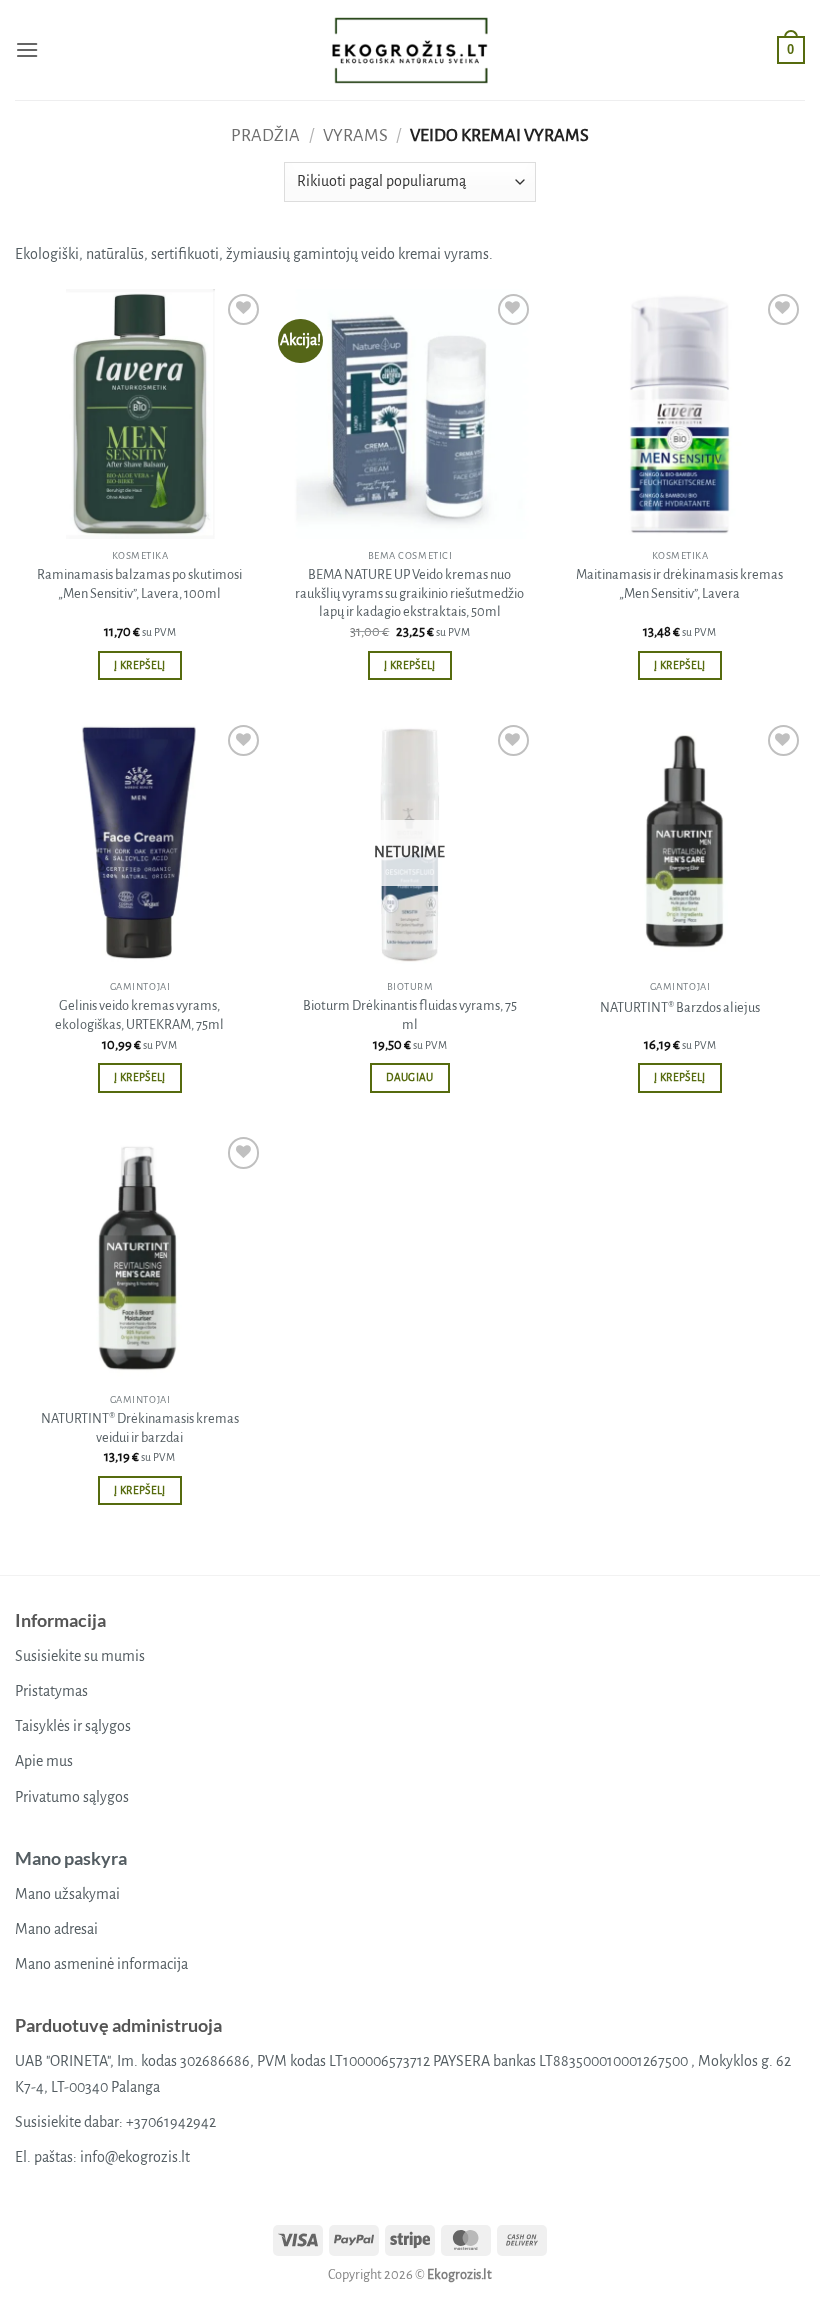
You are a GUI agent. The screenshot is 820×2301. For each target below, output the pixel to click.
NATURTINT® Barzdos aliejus (680, 1007)
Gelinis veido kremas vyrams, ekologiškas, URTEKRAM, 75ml (139, 1015)
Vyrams (355, 135)
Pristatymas (51, 1691)
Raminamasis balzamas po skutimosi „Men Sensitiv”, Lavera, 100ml (139, 584)
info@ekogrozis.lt (135, 2157)
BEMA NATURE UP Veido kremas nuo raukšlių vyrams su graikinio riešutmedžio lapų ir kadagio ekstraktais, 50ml (409, 593)
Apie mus (44, 1761)
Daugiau (409, 1077)
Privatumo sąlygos (72, 1797)
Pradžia (265, 135)
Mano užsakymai (67, 1894)
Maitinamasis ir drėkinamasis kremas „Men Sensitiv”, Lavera (679, 584)
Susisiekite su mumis (80, 1656)
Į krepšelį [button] (139, 665)
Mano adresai (56, 1929)
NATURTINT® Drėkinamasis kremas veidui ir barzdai (140, 1428)
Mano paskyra (71, 1858)
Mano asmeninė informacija (101, 1964)
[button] (27, 49)
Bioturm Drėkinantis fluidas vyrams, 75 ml (410, 1015)
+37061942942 (171, 2122)
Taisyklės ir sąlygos (73, 1726)
